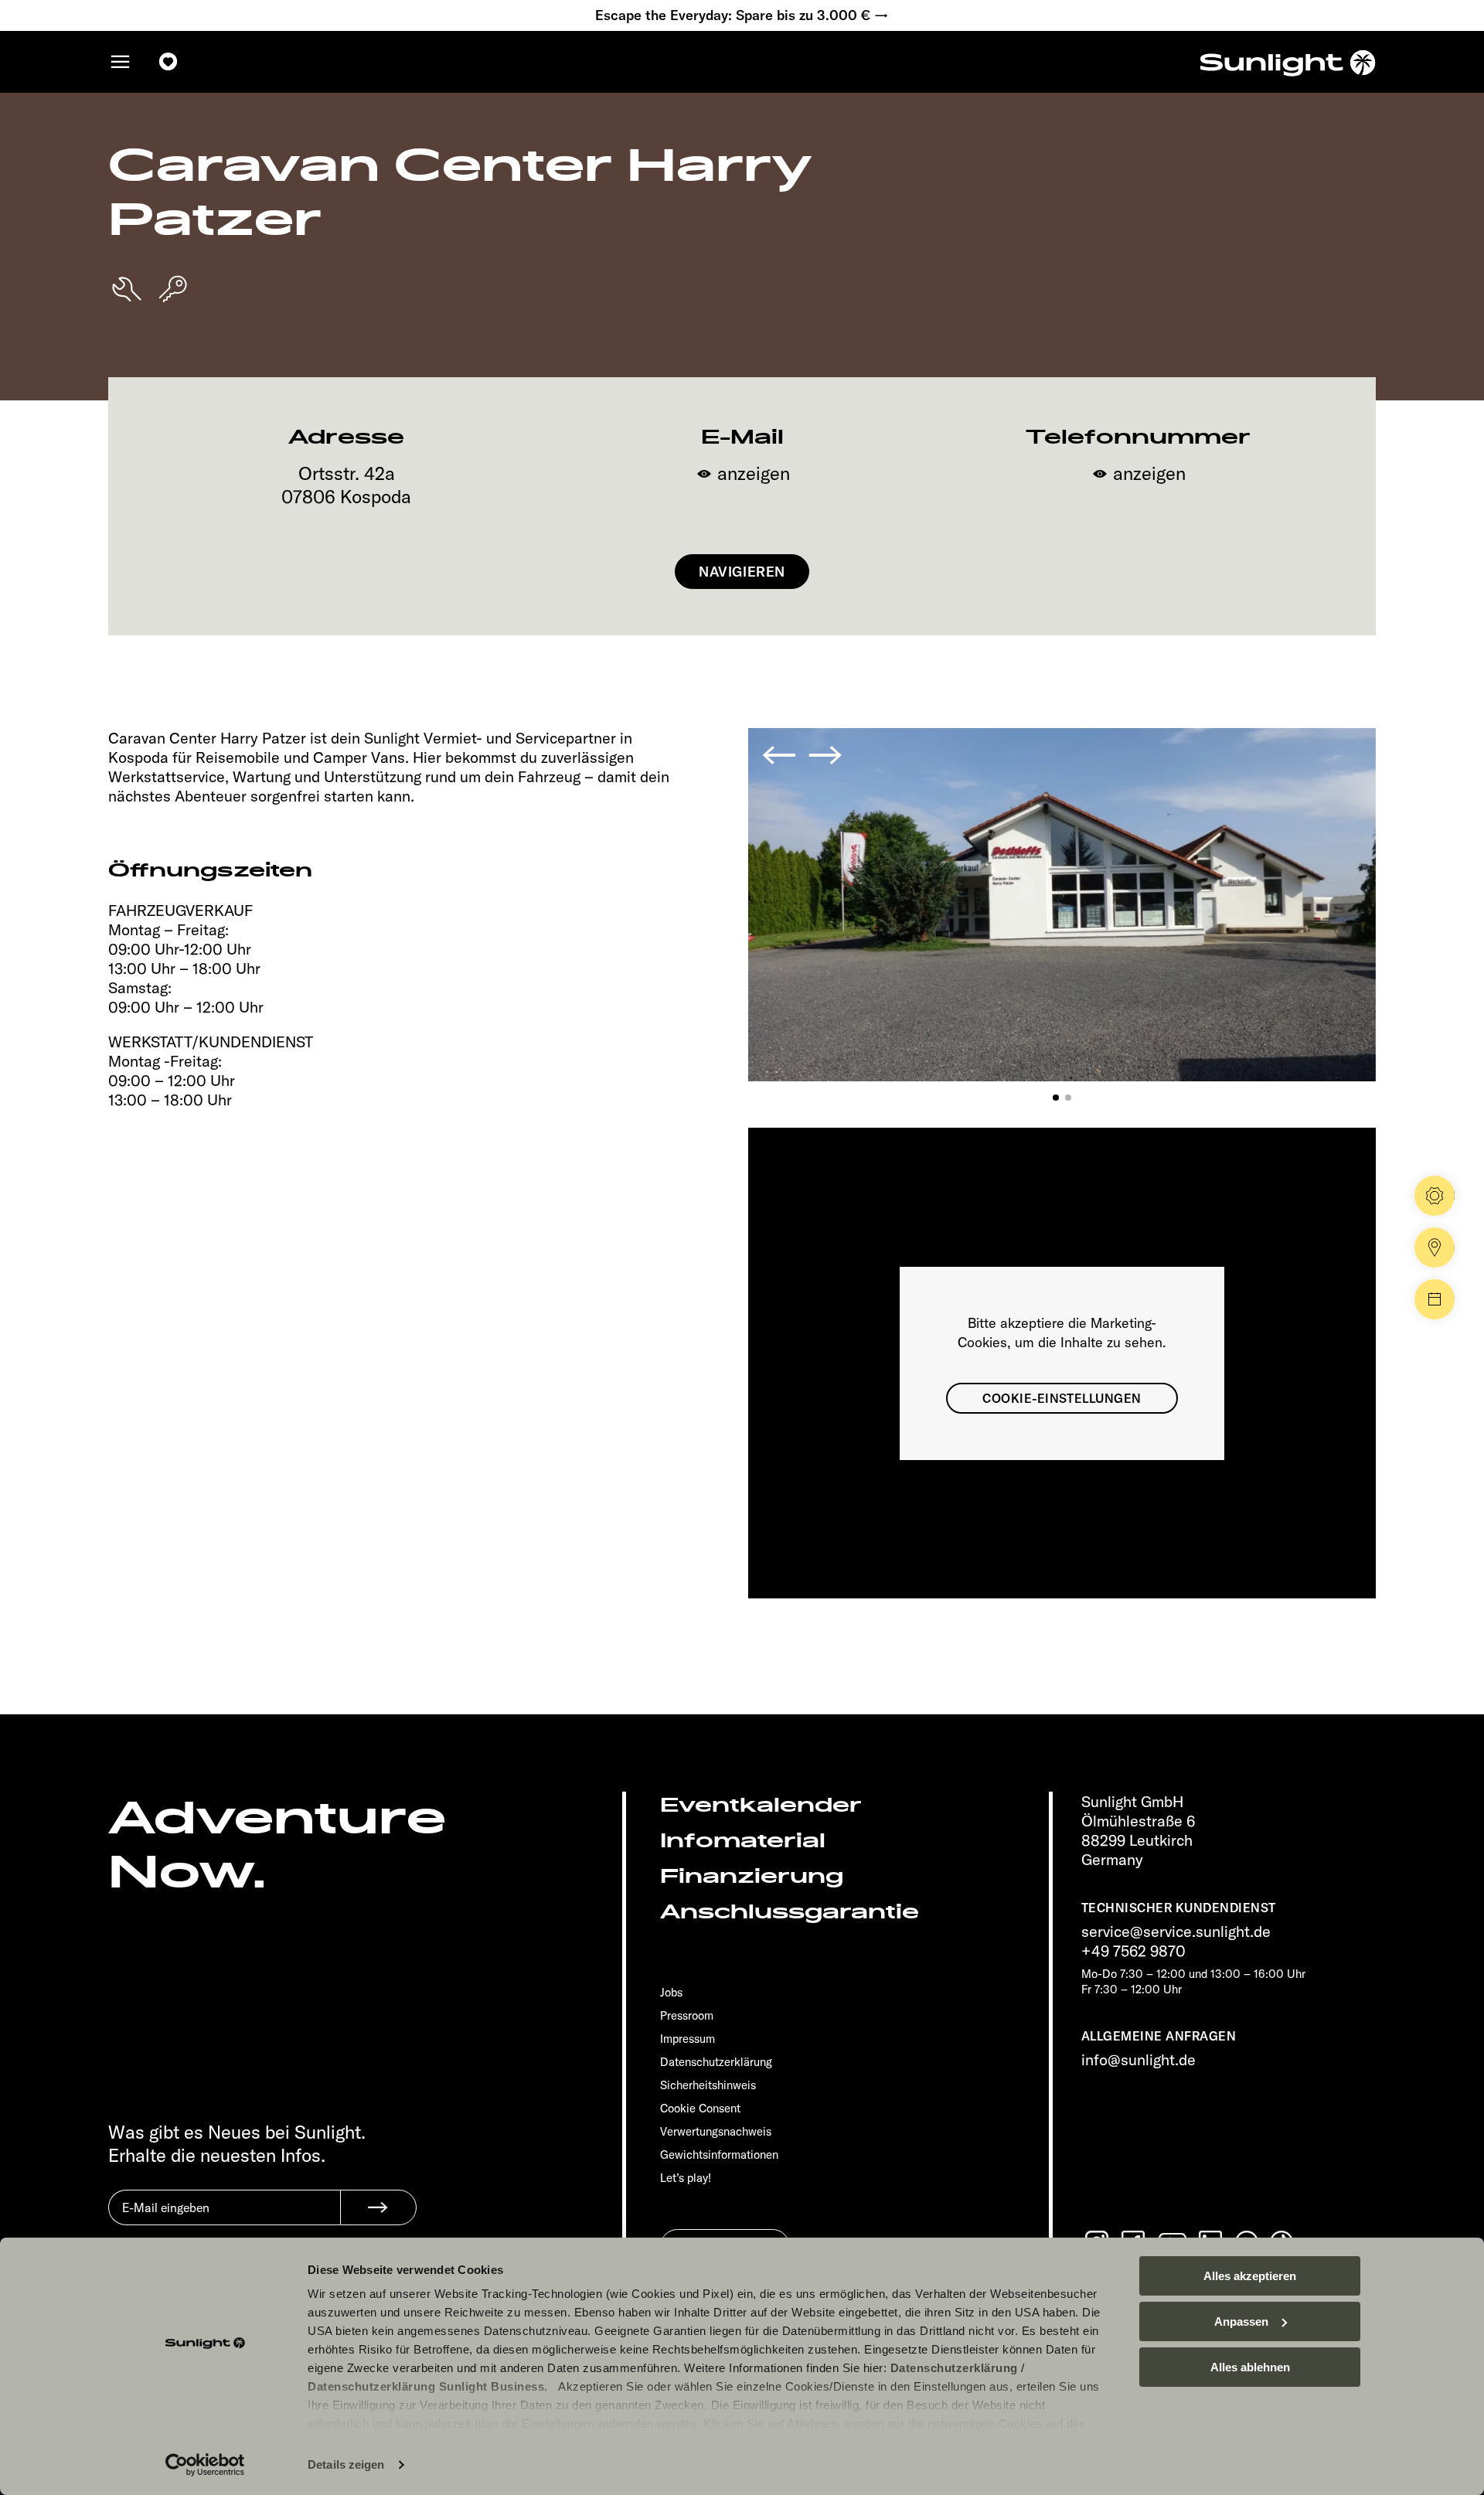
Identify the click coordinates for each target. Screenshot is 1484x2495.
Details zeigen (346, 2464)
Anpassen (1241, 2321)
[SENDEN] (378, 2207)
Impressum (688, 2039)
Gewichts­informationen (719, 2155)
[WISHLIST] (168, 62)
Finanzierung (752, 1876)
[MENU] (121, 62)
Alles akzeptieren (1250, 2276)
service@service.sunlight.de (1176, 1931)
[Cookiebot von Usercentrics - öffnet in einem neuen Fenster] (205, 2465)
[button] (1056, 1098)
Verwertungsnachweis (716, 2131)
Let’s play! (686, 2178)
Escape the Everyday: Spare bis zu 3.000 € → (742, 15)
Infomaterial (743, 1841)
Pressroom (687, 2015)
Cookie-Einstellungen (1062, 1398)
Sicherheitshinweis (708, 2085)
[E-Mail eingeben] (224, 2219)
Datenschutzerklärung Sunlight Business (426, 2386)
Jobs (671, 1992)
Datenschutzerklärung (954, 2368)
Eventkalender (761, 1805)
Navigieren (742, 572)
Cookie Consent (700, 2108)
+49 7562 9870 (1133, 1950)
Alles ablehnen (1250, 2367)
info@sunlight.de (1139, 2059)
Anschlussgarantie (790, 1912)
